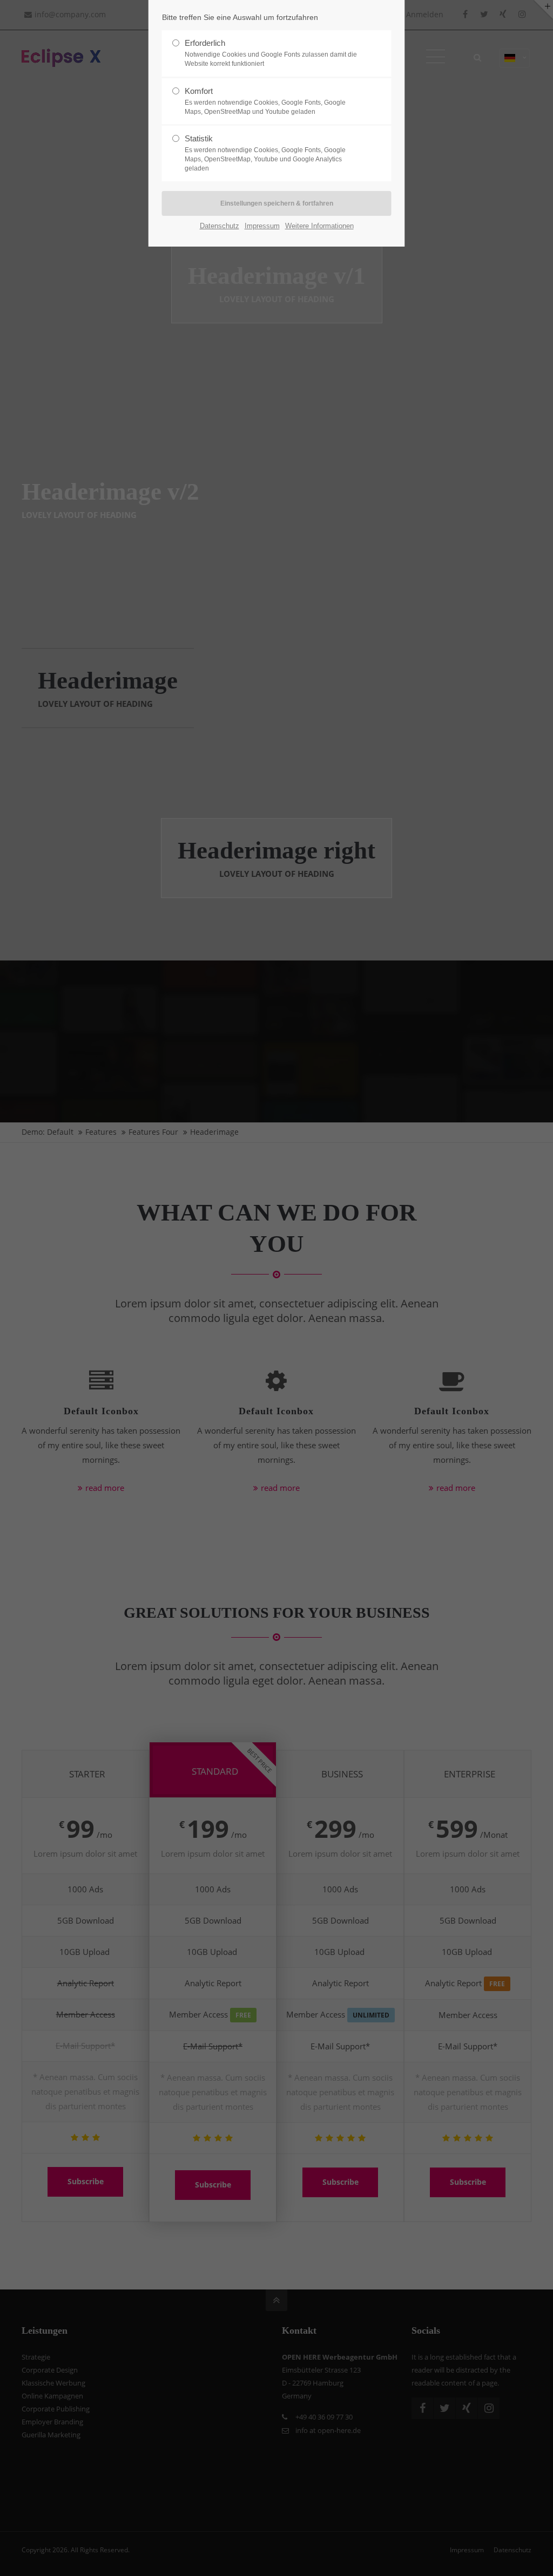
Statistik (265, 153)
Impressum (262, 226)
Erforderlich (271, 53)
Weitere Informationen (319, 226)
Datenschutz (220, 226)
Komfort (265, 101)
